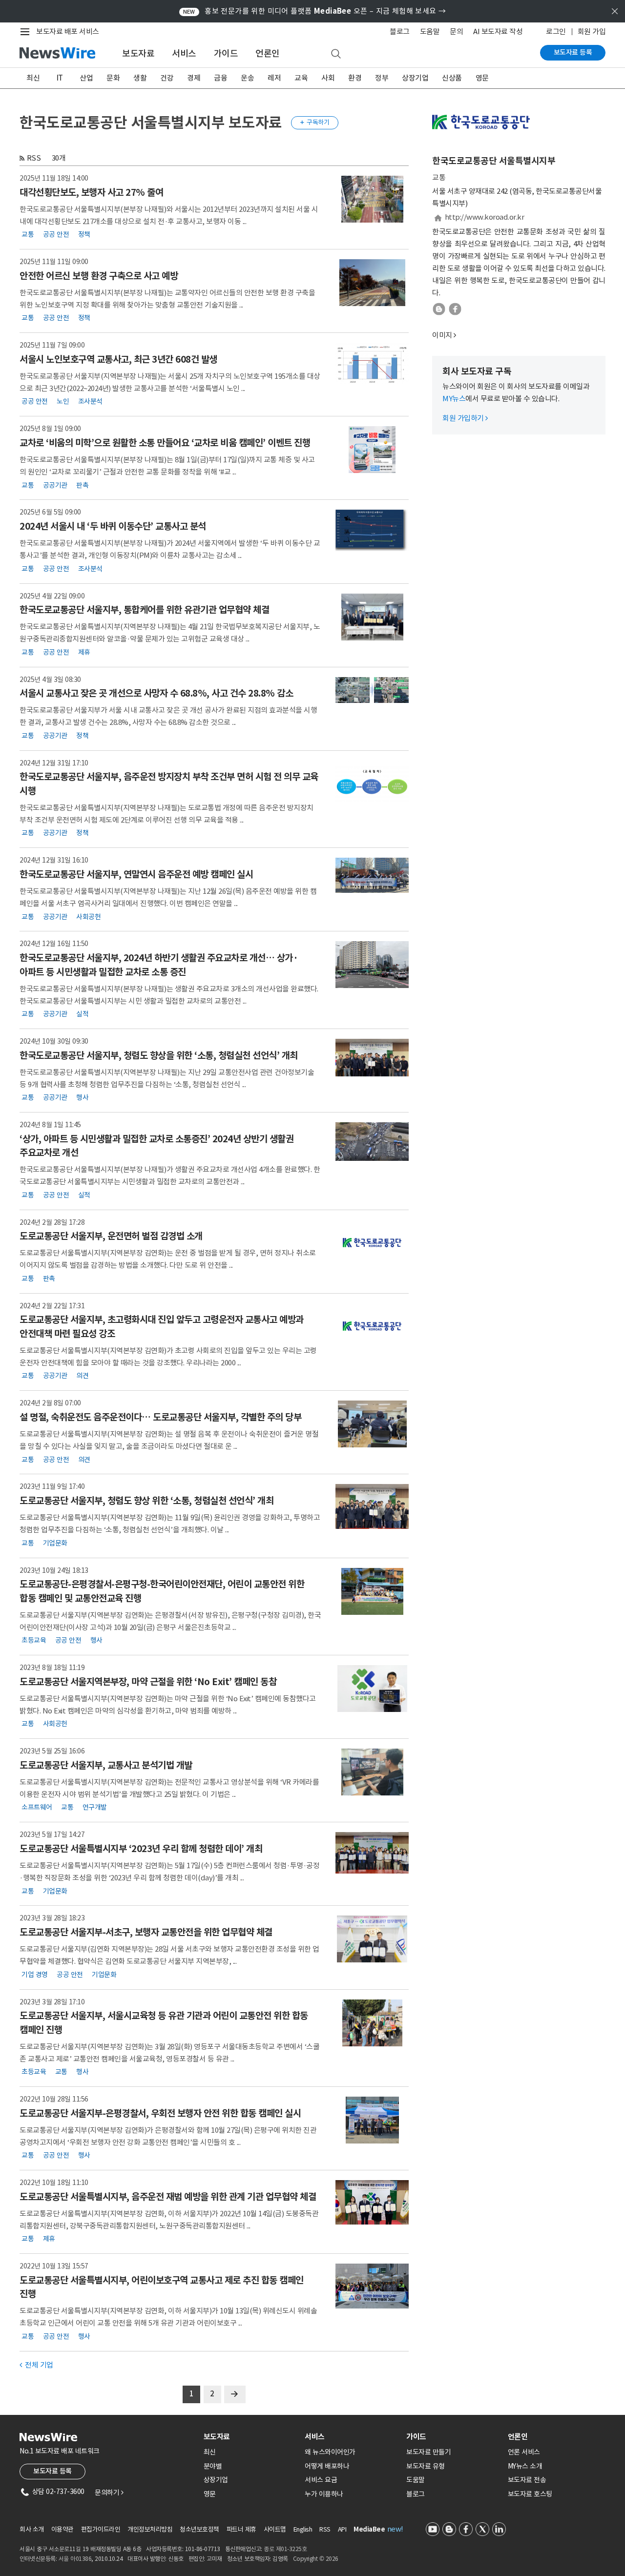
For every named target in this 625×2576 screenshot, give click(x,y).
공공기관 (55, 485)
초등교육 (34, 1640)
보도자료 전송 (527, 2480)
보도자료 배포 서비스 (68, 31)
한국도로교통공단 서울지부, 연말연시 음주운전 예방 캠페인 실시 (136, 874)
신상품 (452, 78)
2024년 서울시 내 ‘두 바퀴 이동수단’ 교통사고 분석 (113, 526)
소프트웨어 (37, 1807)
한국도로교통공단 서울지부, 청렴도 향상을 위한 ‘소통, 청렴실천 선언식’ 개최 (159, 1055)
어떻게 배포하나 (327, 2466)
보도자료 (138, 53)
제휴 (84, 652)
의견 (82, 1376)
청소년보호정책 (199, 2529)
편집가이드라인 (101, 2529)
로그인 (556, 31)
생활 (140, 78)
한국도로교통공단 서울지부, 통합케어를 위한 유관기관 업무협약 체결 (144, 610)
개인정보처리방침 (150, 2529)
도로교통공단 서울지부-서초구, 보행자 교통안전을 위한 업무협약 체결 (146, 1932)
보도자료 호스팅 (530, 2494)
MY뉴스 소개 (525, 2466)
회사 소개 (32, 2529)
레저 (274, 78)
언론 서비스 (524, 2452)
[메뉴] (27, 32)
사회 (328, 78)
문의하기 (109, 2493)
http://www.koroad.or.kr (485, 217)
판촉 (82, 485)
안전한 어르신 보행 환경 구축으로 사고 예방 (99, 276)
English (303, 2529)
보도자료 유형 (426, 2466)
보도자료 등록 (573, 52)
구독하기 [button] (315, 122)
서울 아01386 (75, 2559)
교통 (28, 234)
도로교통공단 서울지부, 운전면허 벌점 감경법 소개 (111, 1236)
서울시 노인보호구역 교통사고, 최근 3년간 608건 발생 (118, 359)
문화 (113, 78)
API (342, 2529)
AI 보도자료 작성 (498, 31)
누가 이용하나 (324, 2494)
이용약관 (62, 2529)
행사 (82, 1097)
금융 (220, 78)
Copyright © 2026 (316, 2559)
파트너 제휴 (241, 2529)
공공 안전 (56, 234)
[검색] (336, 54)
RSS (34, 158)
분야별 (213, 2466)
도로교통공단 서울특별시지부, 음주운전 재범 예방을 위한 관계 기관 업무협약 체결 (168, 2197)
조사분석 (90, 401)
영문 (482, 78)
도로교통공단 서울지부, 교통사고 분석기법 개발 (106, 1765)
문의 (456, 31)
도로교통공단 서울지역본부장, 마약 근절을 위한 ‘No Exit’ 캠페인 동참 (148, 1682)
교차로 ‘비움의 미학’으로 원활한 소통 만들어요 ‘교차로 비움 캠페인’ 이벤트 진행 (165, 443)
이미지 (442, 335)
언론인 (268, 53)
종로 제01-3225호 (285, 2549)
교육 (301, 78)
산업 (86, 78)
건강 (167, 78)
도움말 (430, 31)
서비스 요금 (321, 2480)
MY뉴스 (454, 399)
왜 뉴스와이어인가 (330, 2452)
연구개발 (95, 1807)
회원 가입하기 (465, 418)
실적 (82, 1014)
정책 (84, 234)
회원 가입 (592, 31)
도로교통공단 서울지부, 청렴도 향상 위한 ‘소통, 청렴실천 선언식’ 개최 (146, 1501)
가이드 (226, 53)
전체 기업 (36, 2365)
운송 (247, 78)
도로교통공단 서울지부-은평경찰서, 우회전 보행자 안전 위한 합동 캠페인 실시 (160, 2113)
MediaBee (369, 2529)
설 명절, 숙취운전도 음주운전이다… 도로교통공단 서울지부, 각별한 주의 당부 (160, 1417)
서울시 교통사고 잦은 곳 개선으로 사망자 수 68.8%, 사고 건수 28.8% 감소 (156, 693)
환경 (355, 78)
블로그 (400, 31)
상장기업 (415, 78)
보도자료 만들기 (428, 2452)
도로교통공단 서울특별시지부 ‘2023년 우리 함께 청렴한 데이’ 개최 (141, 1849)
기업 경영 (35, 1974)
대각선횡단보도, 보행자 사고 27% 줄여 (91, 192)
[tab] (250, 2437)
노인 (63, 401)
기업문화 (55, 1543)
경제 (194, 78)
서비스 (184, 53)
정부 (382, 78)
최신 (33, 78)
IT (60, 78)
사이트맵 (275, 2529)
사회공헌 (88, 916)
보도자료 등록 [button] (52, 2471)
